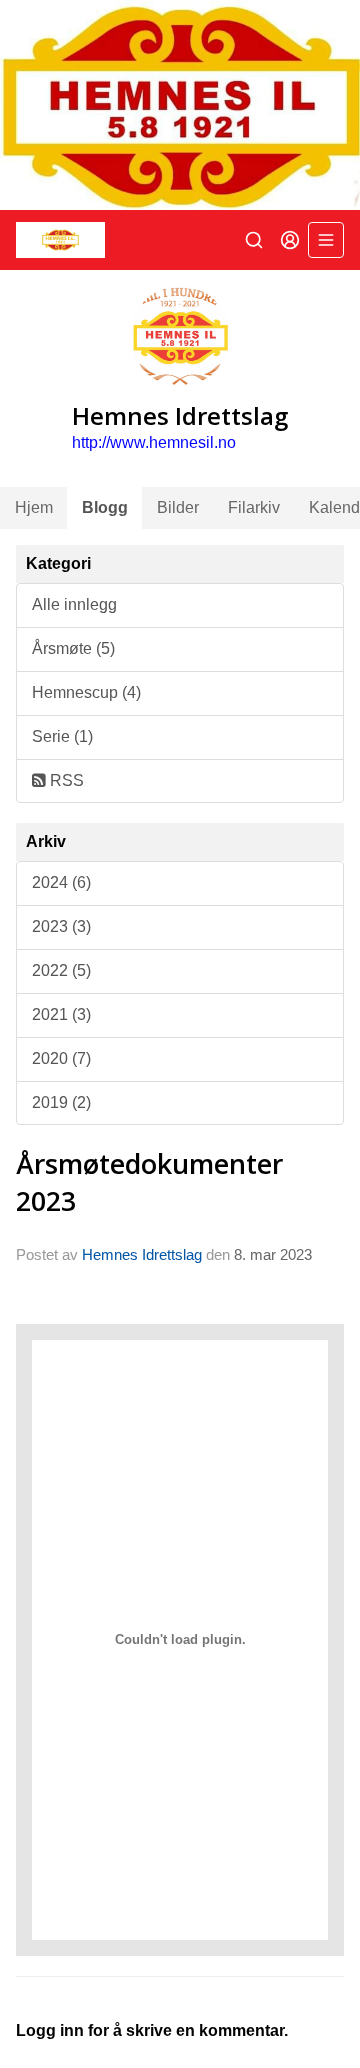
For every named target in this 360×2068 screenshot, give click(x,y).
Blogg (105, 507)
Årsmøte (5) (73, 648)
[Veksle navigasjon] (326, 240)
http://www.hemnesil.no (154, 442)
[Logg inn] (290, 240)
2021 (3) (61, 1014)
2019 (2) (61, 1102)
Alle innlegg (74, 604)
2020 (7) (61, 1058)
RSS (65, 780)
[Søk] (254, 240)
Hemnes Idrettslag (142, 1254)
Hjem (34, 507)
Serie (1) (62, 736)
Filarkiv (254, 507)
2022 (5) (61, 970)
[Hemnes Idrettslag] (180, 105)
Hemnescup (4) (86, 692)
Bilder (178, 507)
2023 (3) (61, 926)
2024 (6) (61, 882)
